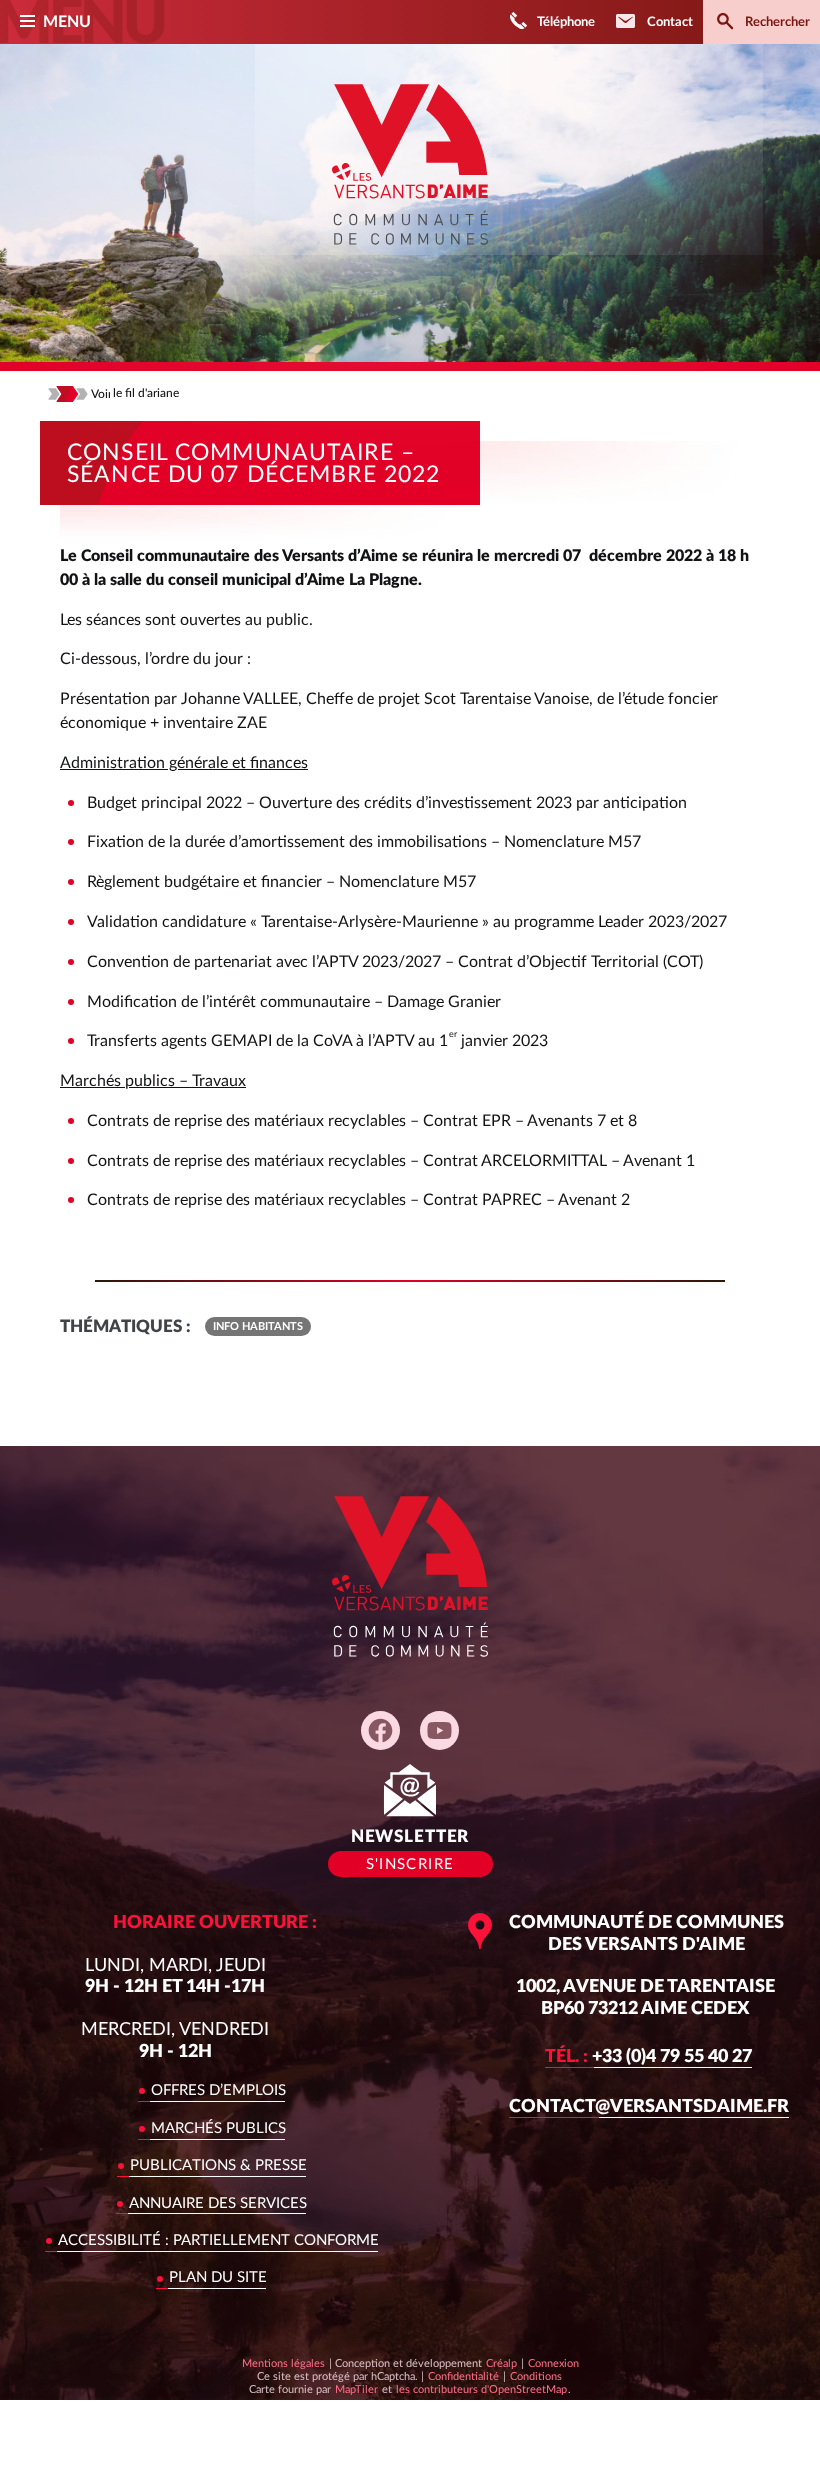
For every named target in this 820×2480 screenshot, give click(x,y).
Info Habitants (258, 1326)
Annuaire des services (218, 2203)
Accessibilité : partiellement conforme (218, 2240)
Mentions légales (283, 2363)
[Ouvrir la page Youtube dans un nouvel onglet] (439, 1730)
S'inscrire (410, 1864)
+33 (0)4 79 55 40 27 (648, 2056)
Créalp (501, 2363)
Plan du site (218, 2277)
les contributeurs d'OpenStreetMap (481, 2389)
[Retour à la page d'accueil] (410, 259)
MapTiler (356, 2389)
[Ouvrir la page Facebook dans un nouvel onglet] (380, 1730)
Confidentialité (463, 2376)
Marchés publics (218, 2128)
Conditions (535, 2376)
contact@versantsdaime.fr (649, 2106)
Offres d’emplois (218, 2090)
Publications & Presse (218, 2165)
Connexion (553, 2363)
